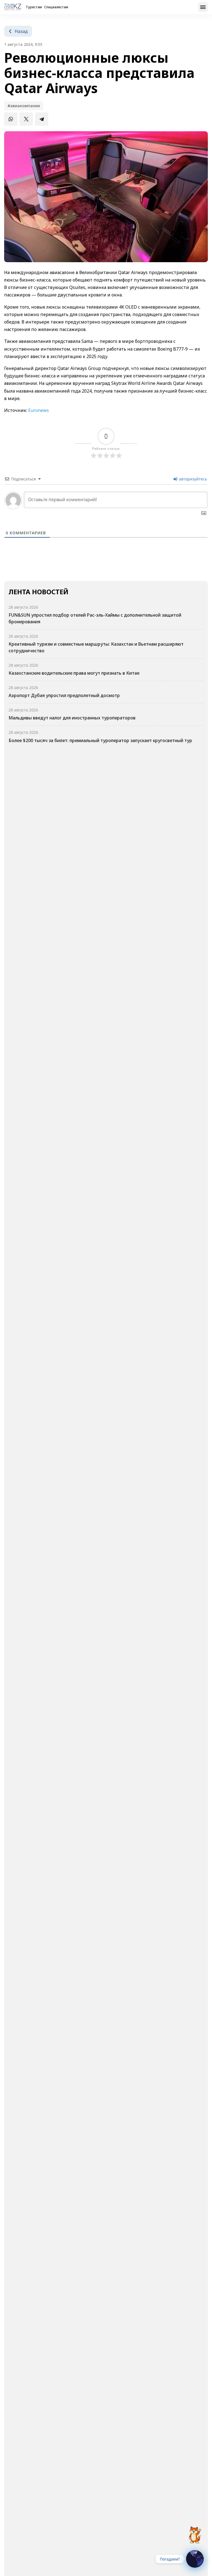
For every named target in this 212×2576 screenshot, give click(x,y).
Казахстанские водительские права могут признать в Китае (74, 673)
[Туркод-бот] (195, 2532)
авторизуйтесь (192, 479)
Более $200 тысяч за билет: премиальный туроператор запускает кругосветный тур (100, 740)
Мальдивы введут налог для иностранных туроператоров (72, 718)
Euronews (39, 410)
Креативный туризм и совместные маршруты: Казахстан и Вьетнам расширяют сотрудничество (96, 647)
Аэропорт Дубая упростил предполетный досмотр (64, 695)
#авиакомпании (24, 106)
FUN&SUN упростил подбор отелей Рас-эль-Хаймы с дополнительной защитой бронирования (95, 618)
